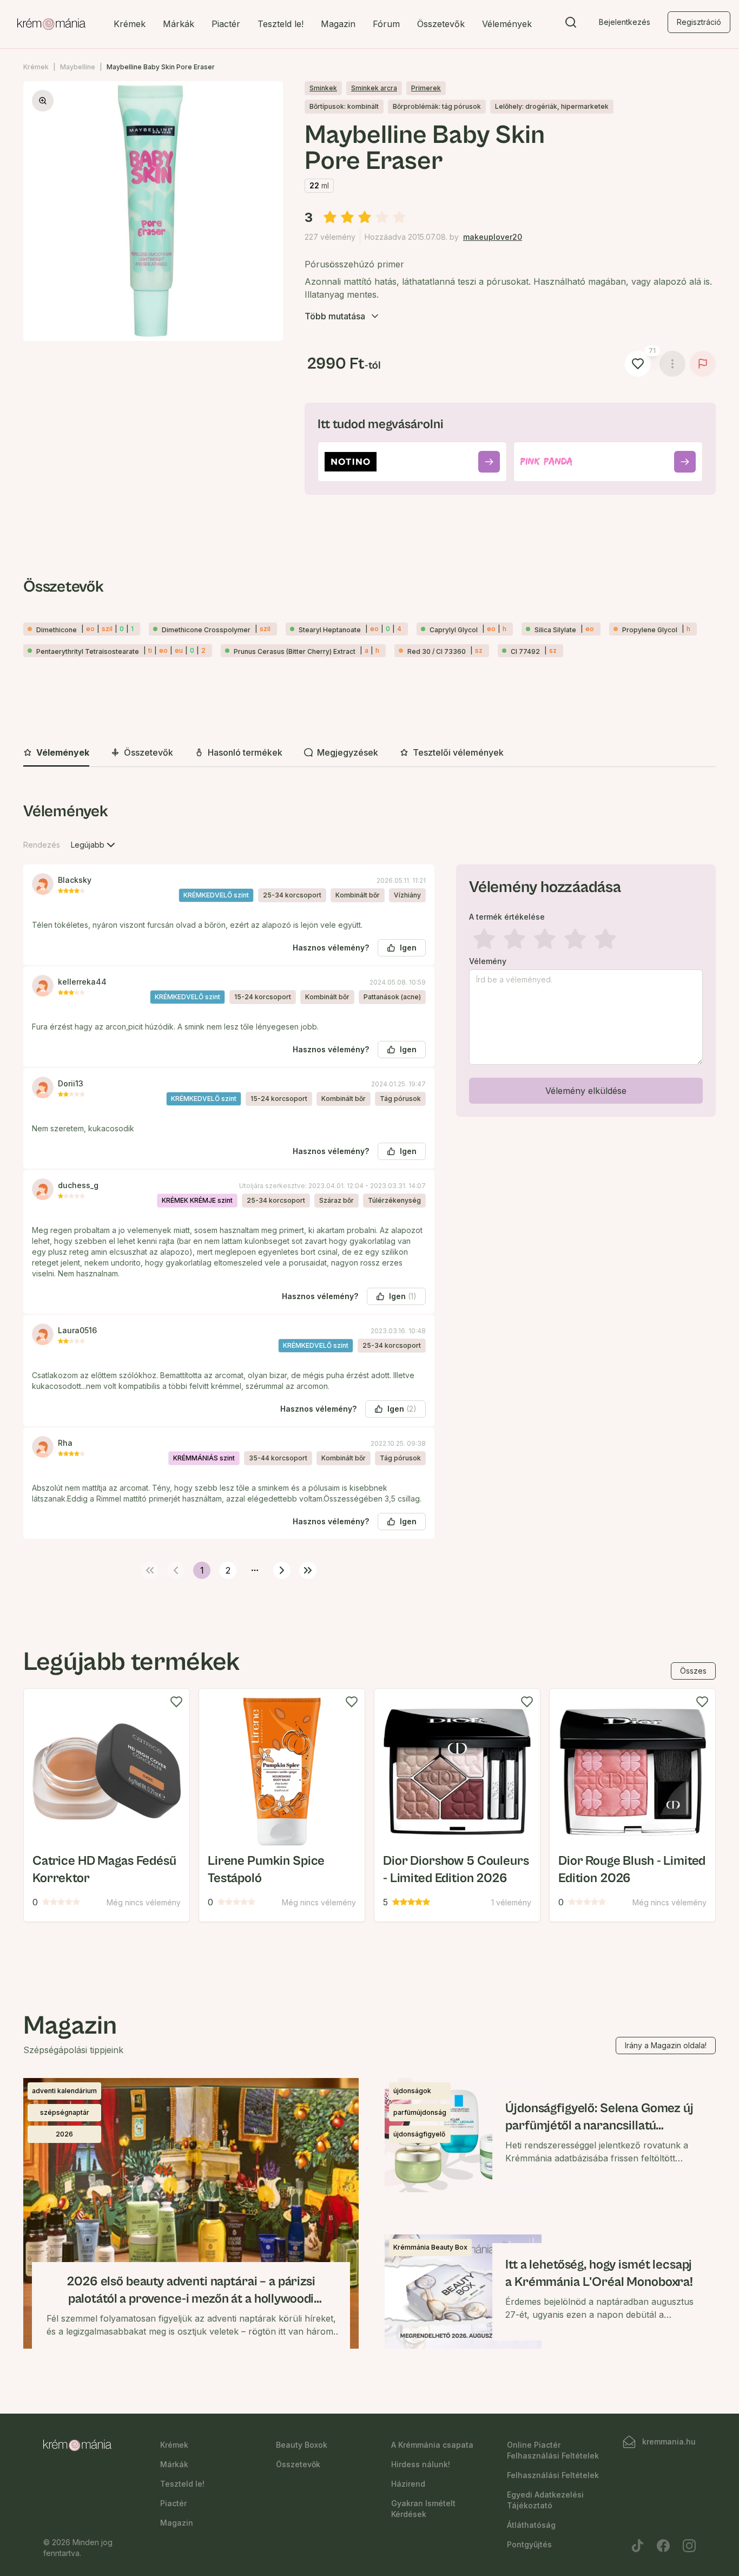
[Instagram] (689, 2546)
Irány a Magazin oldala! (666, 2045)
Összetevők (441, 24)
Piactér (226, 24)
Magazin (338, 24)
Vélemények (507, 24)
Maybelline (78, 67)
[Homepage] (51, 24)
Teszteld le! (281, 24)
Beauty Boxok (302, 2445)
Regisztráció (699, 22)
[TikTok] (637, 2546)
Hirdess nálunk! (421, 2464)
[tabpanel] (369, 1189)
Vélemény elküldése (586, 1091)
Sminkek (323, 88)
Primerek (426, 88)
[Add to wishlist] (176, 1702)
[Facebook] (663, 2546)
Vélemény (488, 961)
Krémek (130, 24)
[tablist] (369, 753)
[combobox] (94, 845)
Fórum (386, 24)
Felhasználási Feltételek (553, 2475)
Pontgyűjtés (529, 2544)
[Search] (571, 24)
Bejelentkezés (625, 22)
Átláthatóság (531, 2525)
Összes (693, 1671)
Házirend (408, 2484)
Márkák (179, 24)
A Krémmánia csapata (432, 2445)
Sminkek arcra (374, 88)
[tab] (56, 753)
